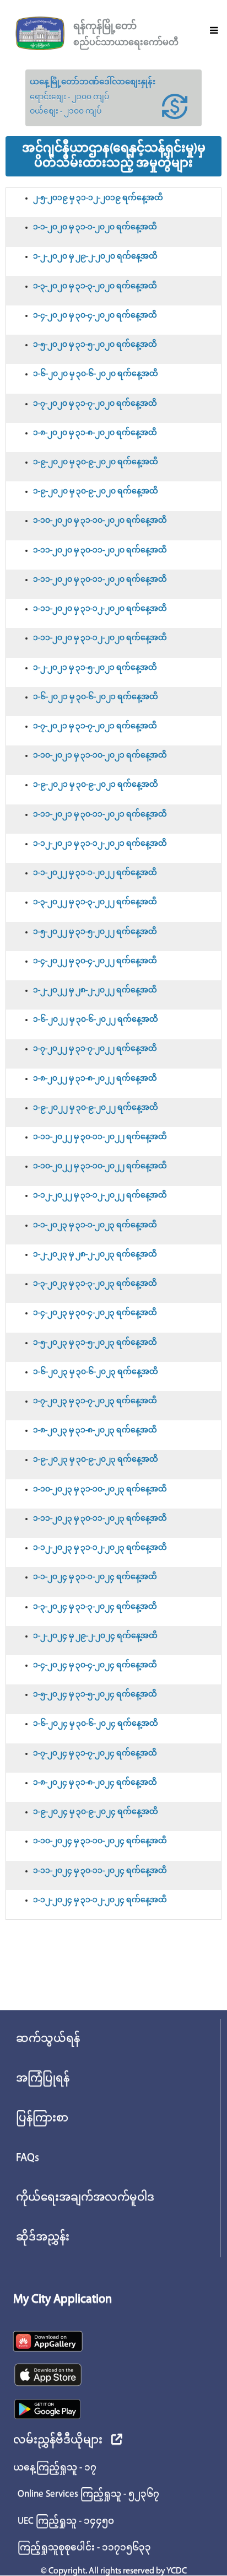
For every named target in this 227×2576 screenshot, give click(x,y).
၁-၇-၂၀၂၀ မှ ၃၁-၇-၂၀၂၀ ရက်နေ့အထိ (95, 404)
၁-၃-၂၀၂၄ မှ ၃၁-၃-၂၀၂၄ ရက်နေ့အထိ (95, 1607)
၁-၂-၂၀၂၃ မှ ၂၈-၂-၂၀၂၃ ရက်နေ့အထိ (95, 1255)
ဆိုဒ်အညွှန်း (43, 2237)
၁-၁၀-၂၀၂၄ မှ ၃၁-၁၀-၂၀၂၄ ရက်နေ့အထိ (100, 1841)
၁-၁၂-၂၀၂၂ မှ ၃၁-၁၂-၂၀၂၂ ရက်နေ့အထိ (100, 1196)
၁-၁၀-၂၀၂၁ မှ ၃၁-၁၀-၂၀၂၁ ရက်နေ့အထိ (100, 756)
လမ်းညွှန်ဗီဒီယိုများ (58, 2440)
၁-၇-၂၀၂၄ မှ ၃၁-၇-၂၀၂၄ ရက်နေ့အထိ (95, 1754)
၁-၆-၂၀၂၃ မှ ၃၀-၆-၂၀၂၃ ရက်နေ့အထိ (96, 1372)
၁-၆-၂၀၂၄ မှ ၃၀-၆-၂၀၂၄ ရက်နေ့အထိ (96, 1724)
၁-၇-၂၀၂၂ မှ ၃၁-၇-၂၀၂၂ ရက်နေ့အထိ (95, 1049)
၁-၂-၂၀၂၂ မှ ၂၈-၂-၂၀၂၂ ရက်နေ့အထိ (95, 991)
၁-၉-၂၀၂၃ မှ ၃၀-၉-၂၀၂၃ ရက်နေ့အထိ (96, 1460)
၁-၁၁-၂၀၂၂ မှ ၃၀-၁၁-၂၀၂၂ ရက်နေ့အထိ (100, 1137)
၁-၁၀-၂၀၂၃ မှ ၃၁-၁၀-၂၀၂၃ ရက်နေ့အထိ (100, 1490)
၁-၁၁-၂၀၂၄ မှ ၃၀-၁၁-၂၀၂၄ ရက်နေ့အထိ (100, 1871)
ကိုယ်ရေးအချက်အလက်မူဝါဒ (85, 2198)
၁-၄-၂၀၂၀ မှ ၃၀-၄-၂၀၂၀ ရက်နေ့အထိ (95, 316)
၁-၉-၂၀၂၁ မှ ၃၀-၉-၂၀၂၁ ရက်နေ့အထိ (96, 785)
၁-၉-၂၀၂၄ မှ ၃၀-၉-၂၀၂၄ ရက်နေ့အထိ (96, 1812)
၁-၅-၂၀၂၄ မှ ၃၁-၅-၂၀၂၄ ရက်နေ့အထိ (95, 1695)
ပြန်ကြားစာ (42, 2118)
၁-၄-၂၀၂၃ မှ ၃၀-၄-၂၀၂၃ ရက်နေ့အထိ (95, 1313)
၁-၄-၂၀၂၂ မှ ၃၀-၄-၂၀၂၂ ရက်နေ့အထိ (95, 961)
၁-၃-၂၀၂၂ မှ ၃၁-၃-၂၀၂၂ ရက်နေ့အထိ (95, 902)
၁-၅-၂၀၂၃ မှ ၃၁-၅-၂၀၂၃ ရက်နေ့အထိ (95, 1343)
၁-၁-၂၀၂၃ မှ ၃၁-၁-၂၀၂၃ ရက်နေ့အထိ (95, 1225)
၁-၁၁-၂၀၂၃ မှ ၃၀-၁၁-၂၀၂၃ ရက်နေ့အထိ (100, 1519)
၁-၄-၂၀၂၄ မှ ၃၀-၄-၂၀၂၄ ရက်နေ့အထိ (95, 1665)
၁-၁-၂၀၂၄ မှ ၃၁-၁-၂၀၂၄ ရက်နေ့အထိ (95, 1577)
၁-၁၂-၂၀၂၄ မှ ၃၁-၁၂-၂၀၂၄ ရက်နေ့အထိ (100, 1900)
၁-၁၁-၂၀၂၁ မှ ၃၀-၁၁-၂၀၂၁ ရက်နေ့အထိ (100, 815)
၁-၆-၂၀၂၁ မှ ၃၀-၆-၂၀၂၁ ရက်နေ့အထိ (96, 697)
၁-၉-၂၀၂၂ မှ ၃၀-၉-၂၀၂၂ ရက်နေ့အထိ (96, 1108)
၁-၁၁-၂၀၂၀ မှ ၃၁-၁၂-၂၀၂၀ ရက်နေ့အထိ (100, 609)
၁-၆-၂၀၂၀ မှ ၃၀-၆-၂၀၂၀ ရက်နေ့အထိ (96, 374)
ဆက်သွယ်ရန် (48, 2039)
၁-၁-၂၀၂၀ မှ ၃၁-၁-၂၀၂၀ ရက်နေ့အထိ (95, 227)
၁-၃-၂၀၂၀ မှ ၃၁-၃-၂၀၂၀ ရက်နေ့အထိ (95, 286)
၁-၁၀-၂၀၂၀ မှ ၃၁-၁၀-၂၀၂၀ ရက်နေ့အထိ (100, 521)
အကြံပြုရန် (43, 2079)
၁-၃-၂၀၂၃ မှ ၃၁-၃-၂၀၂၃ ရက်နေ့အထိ (95, 1284)
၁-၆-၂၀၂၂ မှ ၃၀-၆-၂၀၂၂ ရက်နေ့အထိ (96, 1020)
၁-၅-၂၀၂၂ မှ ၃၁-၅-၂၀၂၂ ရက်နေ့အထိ (95, 932)
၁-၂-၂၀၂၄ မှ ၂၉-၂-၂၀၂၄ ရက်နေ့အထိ (95, 1636)
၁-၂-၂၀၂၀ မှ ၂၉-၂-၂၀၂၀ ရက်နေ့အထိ (95, 257)
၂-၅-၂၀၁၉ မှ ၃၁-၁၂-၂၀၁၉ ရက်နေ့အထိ (98, 198)
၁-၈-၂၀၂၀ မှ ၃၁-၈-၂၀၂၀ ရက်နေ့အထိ (95, 433)
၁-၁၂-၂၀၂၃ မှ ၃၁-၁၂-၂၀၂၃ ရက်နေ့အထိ (100, 1548)
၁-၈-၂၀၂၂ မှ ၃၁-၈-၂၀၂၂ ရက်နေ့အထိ (95, 1079)
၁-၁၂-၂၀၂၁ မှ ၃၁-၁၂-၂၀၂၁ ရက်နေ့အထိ (100, 844)
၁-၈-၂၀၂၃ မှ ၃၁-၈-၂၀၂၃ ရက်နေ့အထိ (95, 1431)
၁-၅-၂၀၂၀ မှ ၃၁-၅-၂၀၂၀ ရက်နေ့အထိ (95, 345)
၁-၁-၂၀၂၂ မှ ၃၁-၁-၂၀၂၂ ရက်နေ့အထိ (95, 873)
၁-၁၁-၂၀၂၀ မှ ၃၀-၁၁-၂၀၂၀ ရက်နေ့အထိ (100, 551)
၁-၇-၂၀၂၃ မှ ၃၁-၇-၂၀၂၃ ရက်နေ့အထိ (95, 1401)
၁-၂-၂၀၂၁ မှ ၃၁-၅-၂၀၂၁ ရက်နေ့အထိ (95, 668)
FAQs (28, 2158)
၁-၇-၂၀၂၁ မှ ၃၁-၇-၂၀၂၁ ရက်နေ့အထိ (95, 726)
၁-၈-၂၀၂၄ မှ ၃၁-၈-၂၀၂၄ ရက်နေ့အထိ (95, 1783)
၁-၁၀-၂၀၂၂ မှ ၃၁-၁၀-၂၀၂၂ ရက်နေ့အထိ (100, 1166)
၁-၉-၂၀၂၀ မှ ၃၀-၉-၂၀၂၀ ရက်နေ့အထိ (96, 462)
